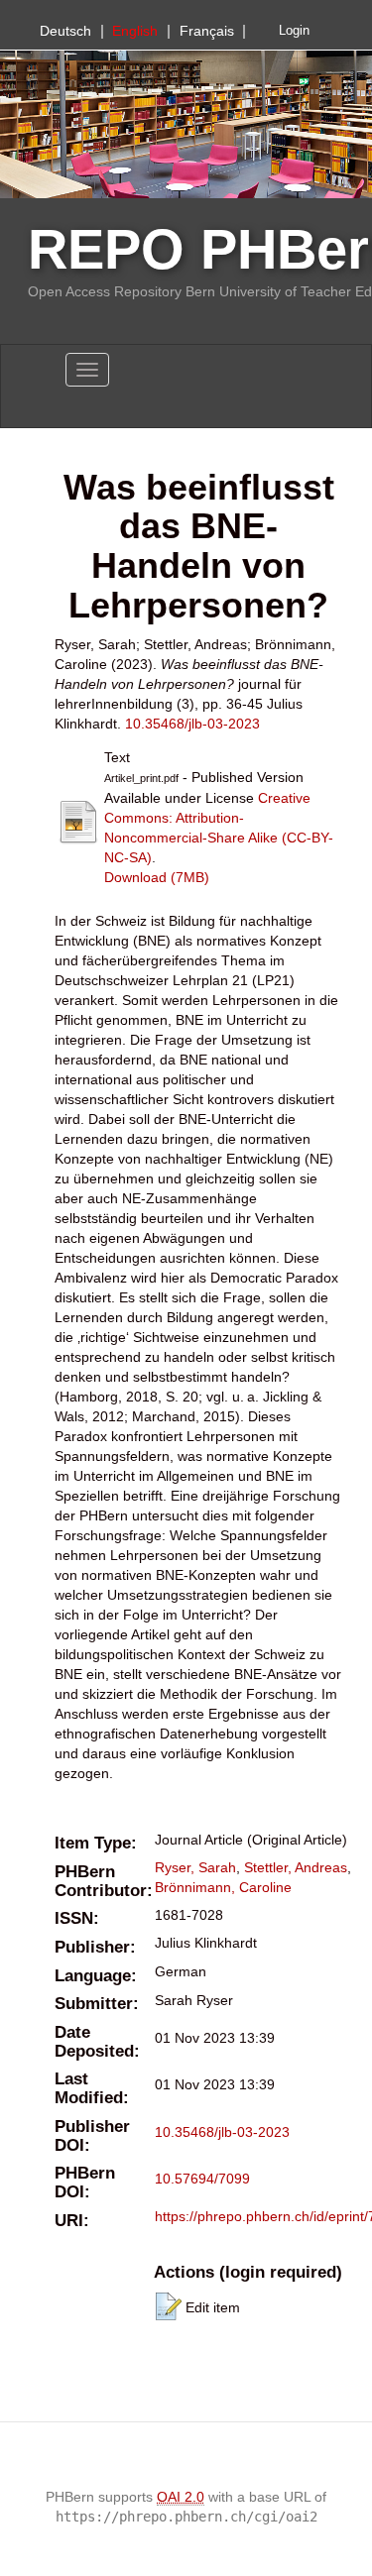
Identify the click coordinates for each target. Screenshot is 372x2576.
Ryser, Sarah (195, 1867)
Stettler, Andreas (296, 1867)
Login (294, 31)
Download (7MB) (157, 877)
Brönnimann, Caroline (223, 1887)
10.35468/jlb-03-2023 (192, 724)
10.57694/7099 (202, 2179)
